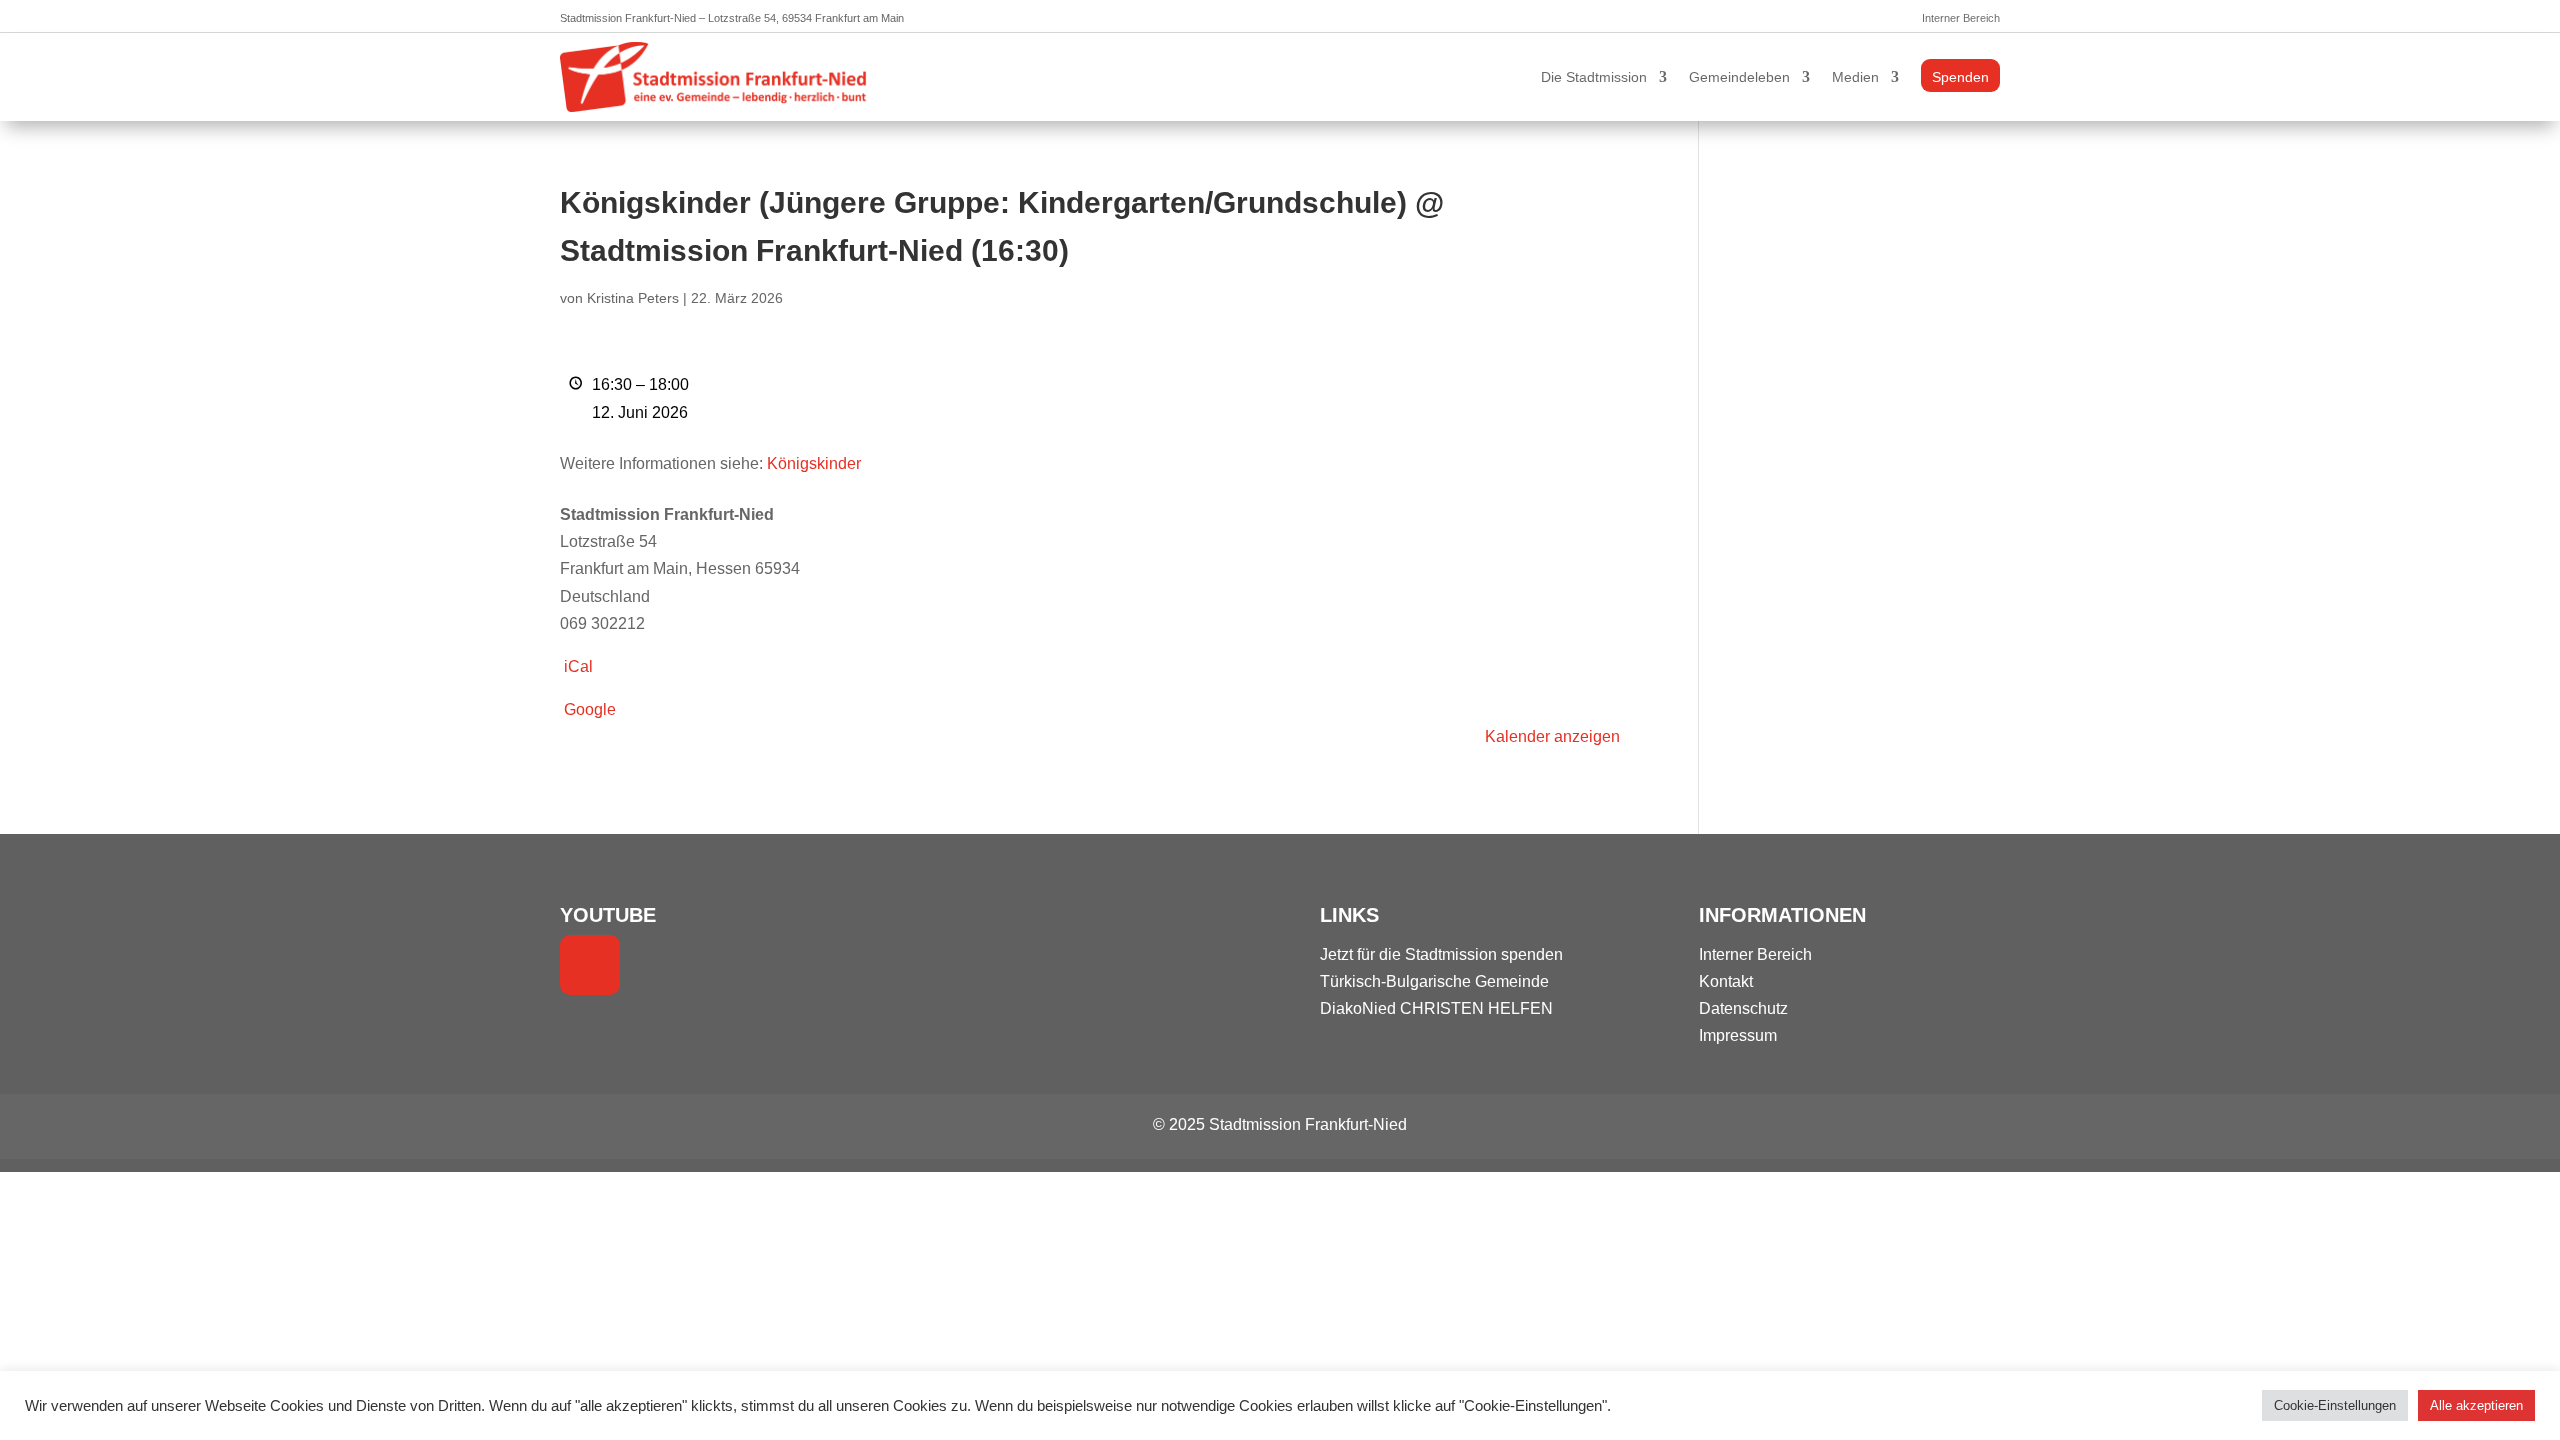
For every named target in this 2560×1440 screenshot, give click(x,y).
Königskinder (814, 463)
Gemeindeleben (1739, 77)
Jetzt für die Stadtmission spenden (1441, 954)
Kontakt (1726, 981)
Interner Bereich (1961, 18)
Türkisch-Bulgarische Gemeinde (1434, 981)
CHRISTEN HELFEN (1476, 1008)
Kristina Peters (633, 298)
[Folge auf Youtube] (590, 965)
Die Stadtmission (1594, 77)
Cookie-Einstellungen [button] (2335, 1405)
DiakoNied (1358, 1008)
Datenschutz (1743, 1008)
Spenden (1960, 77)
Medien (1855, 77)
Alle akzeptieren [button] (2476, 1405)
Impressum (1738, 1035)
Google (590, 709)
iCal (578, 666)
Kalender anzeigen (1552, 736)
